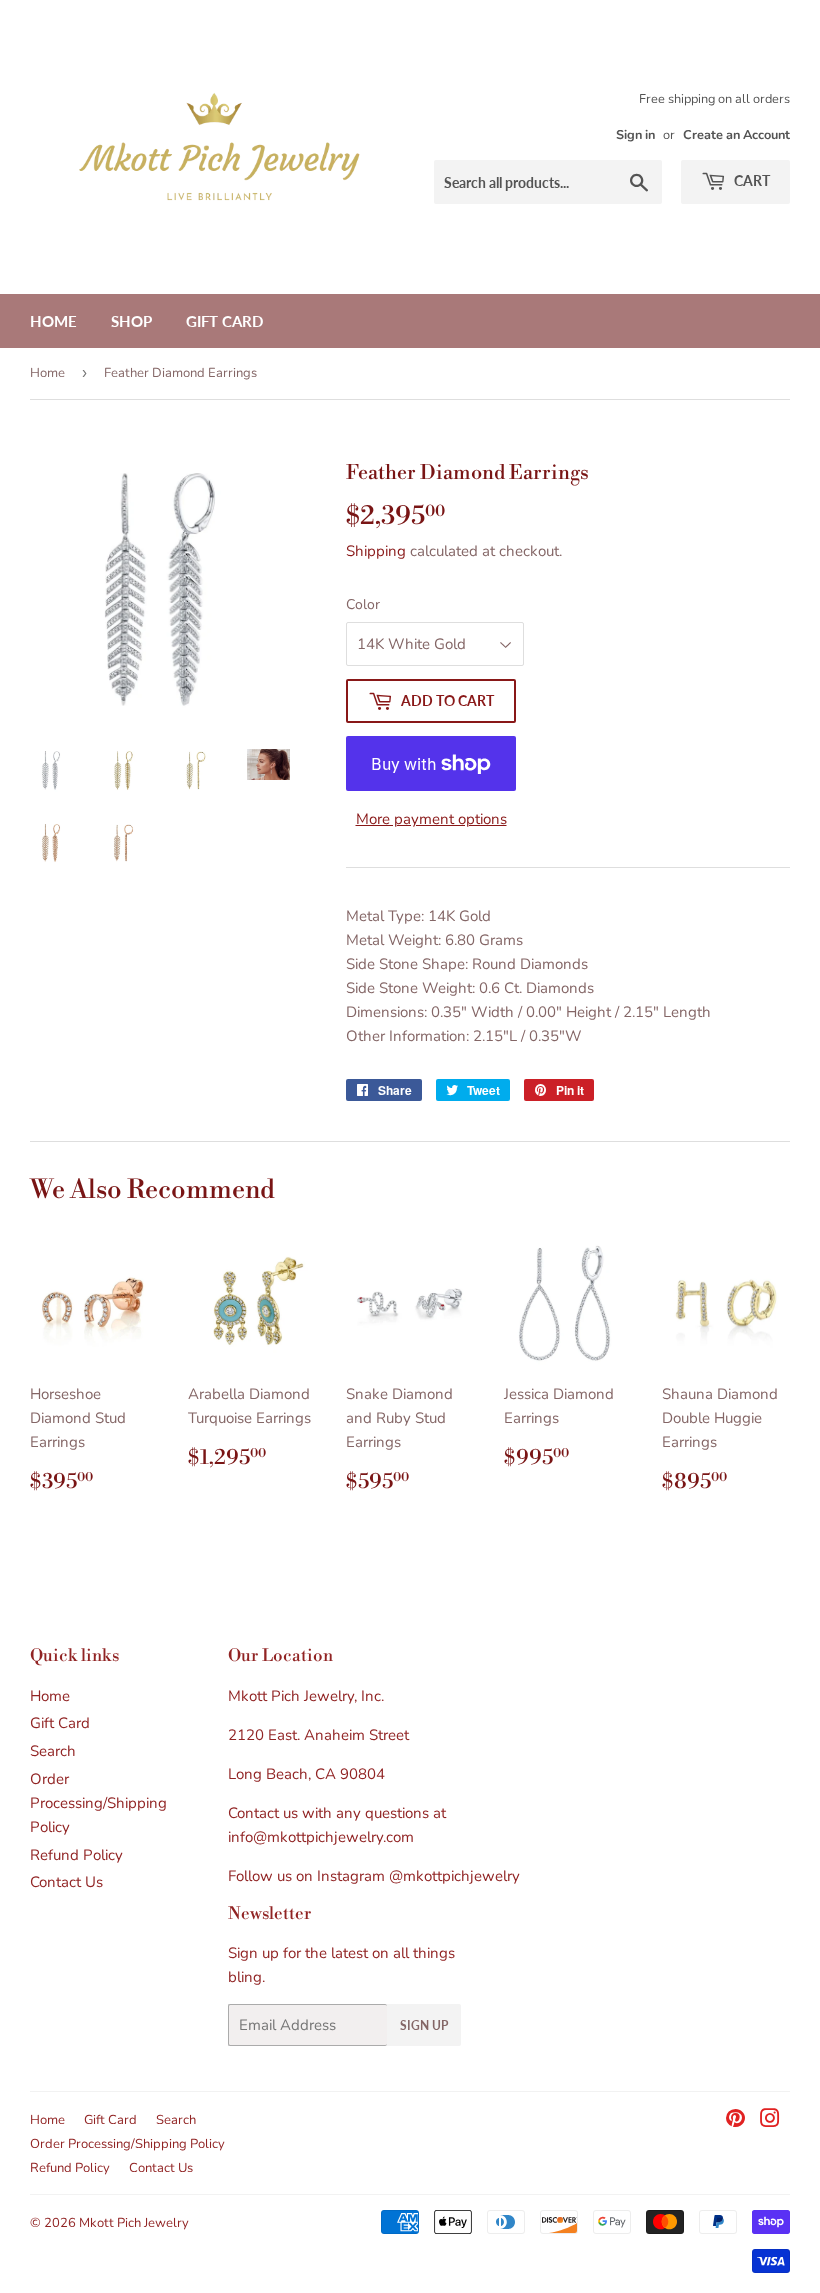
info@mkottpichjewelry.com (321, 1837)
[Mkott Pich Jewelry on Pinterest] (735, 2121)
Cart (750, 180)
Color (363, 604)
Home (53, 321)
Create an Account (736, 135)
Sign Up (424, 2025)
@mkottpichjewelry (454, 1876)
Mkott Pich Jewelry (134, 2223)
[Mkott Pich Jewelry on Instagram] (770, 2121)
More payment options (431, 819)
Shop (131, 321)
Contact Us (66, 1882)
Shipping (376, 551)
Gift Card (224, 321)
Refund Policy (76, 1855)
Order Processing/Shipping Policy (98, 1803)
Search (53, 1751)
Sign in (635, 135)
